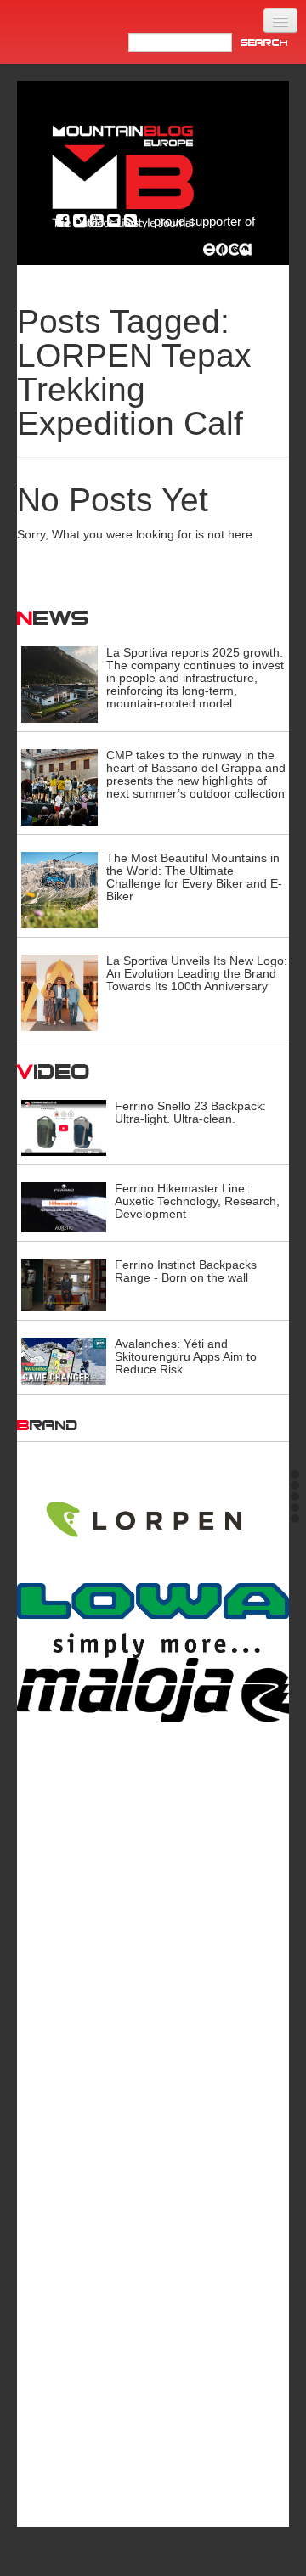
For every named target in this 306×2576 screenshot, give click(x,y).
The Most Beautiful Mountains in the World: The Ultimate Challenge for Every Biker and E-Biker (194, 877)
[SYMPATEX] (153, 2317)
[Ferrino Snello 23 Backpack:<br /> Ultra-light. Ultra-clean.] (64, 1127)
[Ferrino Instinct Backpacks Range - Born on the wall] (64, 1284)
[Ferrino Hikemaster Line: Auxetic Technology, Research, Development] (64, 1206)
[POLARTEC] (153, 1574)
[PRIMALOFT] (153, 1745)
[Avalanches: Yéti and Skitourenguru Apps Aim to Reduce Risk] (64, 1361)
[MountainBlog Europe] (123, 173)
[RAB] (153, 1904)
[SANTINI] (153, 2137)
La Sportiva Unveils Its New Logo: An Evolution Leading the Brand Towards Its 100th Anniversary (197, 973)
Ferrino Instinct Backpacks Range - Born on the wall (186, 1271)
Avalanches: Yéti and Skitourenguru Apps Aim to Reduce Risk (186, 1356)
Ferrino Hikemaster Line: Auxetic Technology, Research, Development (197, 1201)
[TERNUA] (153, 2435)
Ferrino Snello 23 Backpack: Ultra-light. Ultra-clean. (190, 1112)
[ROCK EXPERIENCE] (153, 2050)
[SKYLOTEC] (153, 2203)
